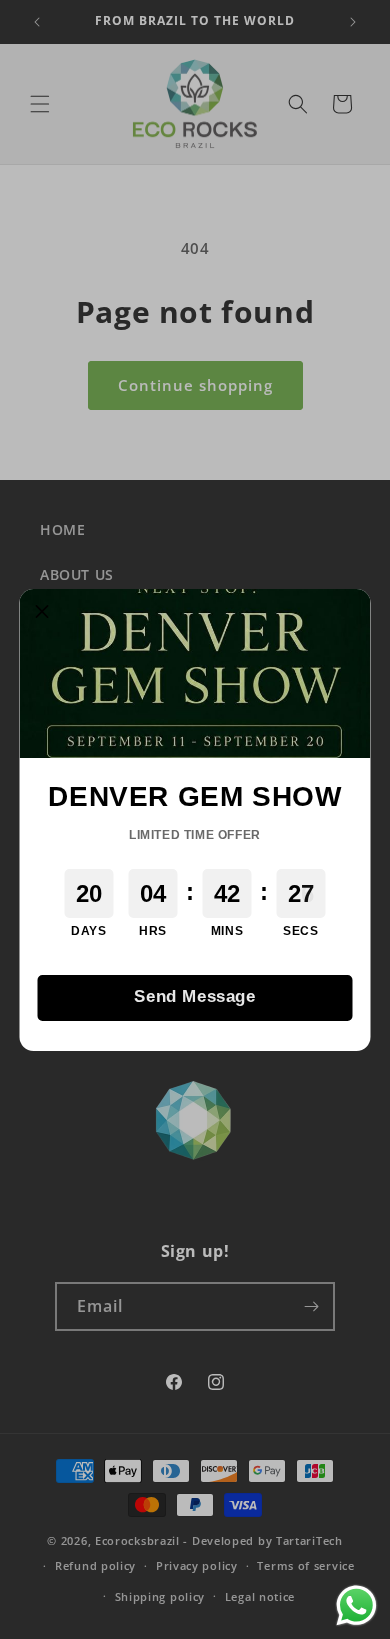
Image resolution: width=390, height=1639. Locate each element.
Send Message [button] (194, 996)
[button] (43, 612)
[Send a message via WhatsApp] (356, 1605)
